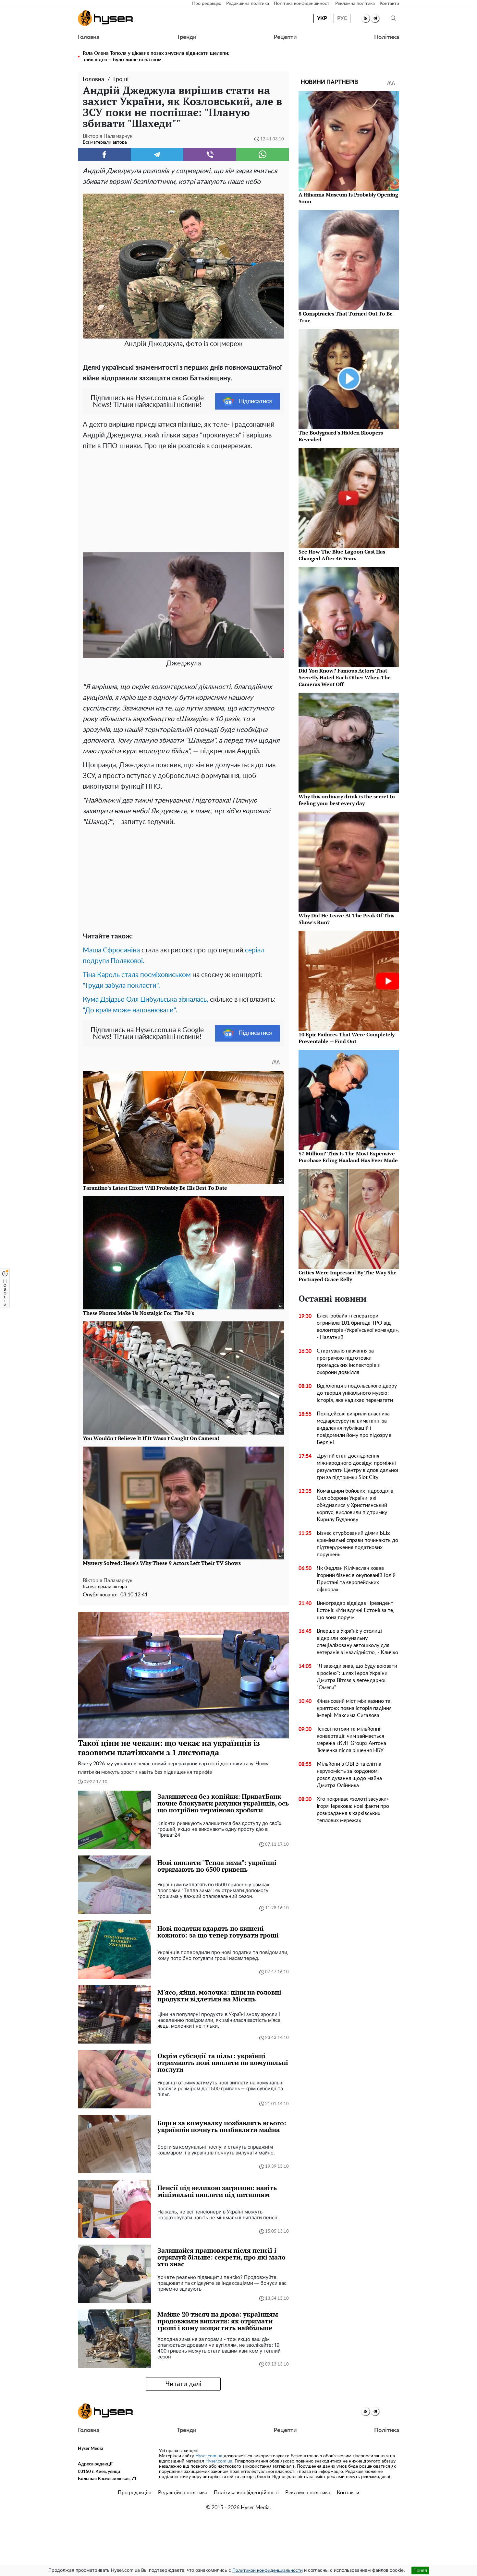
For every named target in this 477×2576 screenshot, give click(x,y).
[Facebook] (104, 154)
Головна (89, 37)
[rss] (366, 18)
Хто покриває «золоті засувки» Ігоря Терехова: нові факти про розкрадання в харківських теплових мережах (353, 1810)
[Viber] (210, 154)
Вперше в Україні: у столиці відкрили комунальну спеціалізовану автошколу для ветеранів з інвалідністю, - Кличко (357, 1642)
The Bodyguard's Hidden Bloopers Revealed (341, 436)
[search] (393, 18)
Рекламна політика (355, 4)
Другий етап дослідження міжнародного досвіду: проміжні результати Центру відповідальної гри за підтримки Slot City (357, 1467)
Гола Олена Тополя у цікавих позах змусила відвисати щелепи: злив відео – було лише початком (156, 57)
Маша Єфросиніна (111, 950)
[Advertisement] (183, 500)
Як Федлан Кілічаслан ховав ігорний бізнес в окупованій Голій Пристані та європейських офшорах (356, 1579)
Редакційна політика (248, 4)
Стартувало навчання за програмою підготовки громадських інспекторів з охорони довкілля (348, 1362)
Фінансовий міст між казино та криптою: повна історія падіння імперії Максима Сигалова (354, 1708)
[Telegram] (157, 154)
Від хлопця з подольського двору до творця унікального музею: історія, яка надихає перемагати (357, 1393)
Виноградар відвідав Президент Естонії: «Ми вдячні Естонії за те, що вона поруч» (355, 1610)
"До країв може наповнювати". (130, 1010)
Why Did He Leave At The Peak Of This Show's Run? (346, 919)
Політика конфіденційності (302, 4)
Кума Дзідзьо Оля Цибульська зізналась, (146, 1000)
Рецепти (285, 37)
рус (342, 18)
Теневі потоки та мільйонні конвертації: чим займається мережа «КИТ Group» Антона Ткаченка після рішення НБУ (351, 1740)
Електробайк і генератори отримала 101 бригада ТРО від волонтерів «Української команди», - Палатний (358, 1327)
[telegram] (375, 18)
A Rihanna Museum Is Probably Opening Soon (348, 198)
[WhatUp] (263, 154)
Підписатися (255, 401)
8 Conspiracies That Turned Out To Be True (346, 317)
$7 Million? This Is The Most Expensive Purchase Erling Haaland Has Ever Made (348, 1157)
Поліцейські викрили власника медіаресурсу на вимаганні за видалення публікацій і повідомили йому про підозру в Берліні (354, 1428)
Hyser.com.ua (209, 2456)
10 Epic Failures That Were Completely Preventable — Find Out (347, 1038)
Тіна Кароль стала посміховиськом (137, 975)
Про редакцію (207, 4)
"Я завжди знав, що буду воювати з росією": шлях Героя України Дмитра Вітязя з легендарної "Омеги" (357, 1677)
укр (322, 18)
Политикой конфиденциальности (268, 2570)
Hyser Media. (256, 2508)
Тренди (187, 37)
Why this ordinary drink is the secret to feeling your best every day (347, 800)
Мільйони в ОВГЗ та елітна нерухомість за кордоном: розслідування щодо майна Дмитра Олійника (349, 1775)
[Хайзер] (105, 18)
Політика (387, 37)
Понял (420, 2570)
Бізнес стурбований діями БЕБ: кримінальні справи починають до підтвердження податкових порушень (357, 1544)
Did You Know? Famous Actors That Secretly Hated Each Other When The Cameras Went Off (345, 677)
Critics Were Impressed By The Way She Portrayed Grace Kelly (348, 1276)
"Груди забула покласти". (121, 986)
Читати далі (183, 2384)
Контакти (389, 4)
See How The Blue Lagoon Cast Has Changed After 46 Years (342, 555)
